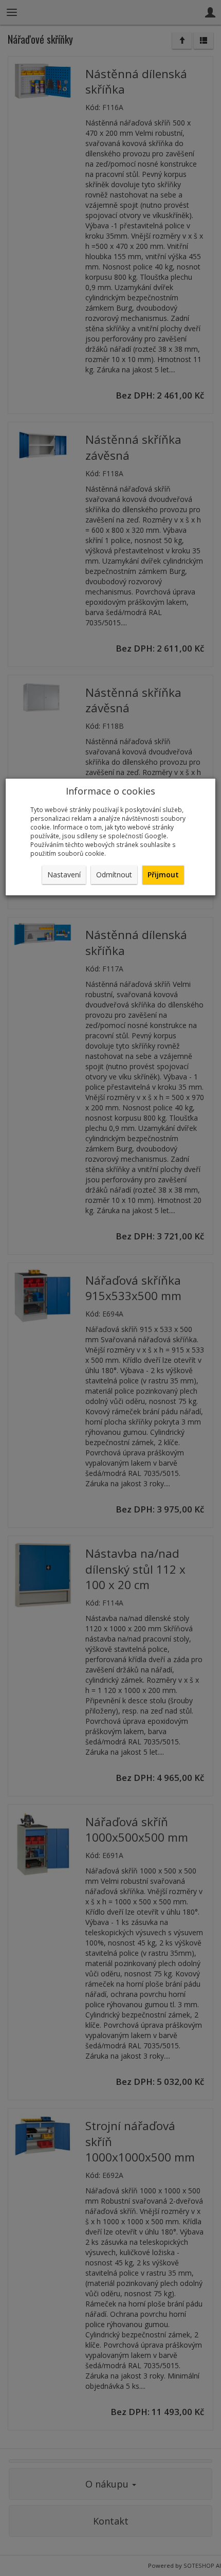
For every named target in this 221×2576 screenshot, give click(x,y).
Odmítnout (114, 875)
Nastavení (64, 875)
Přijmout (163, 875)
